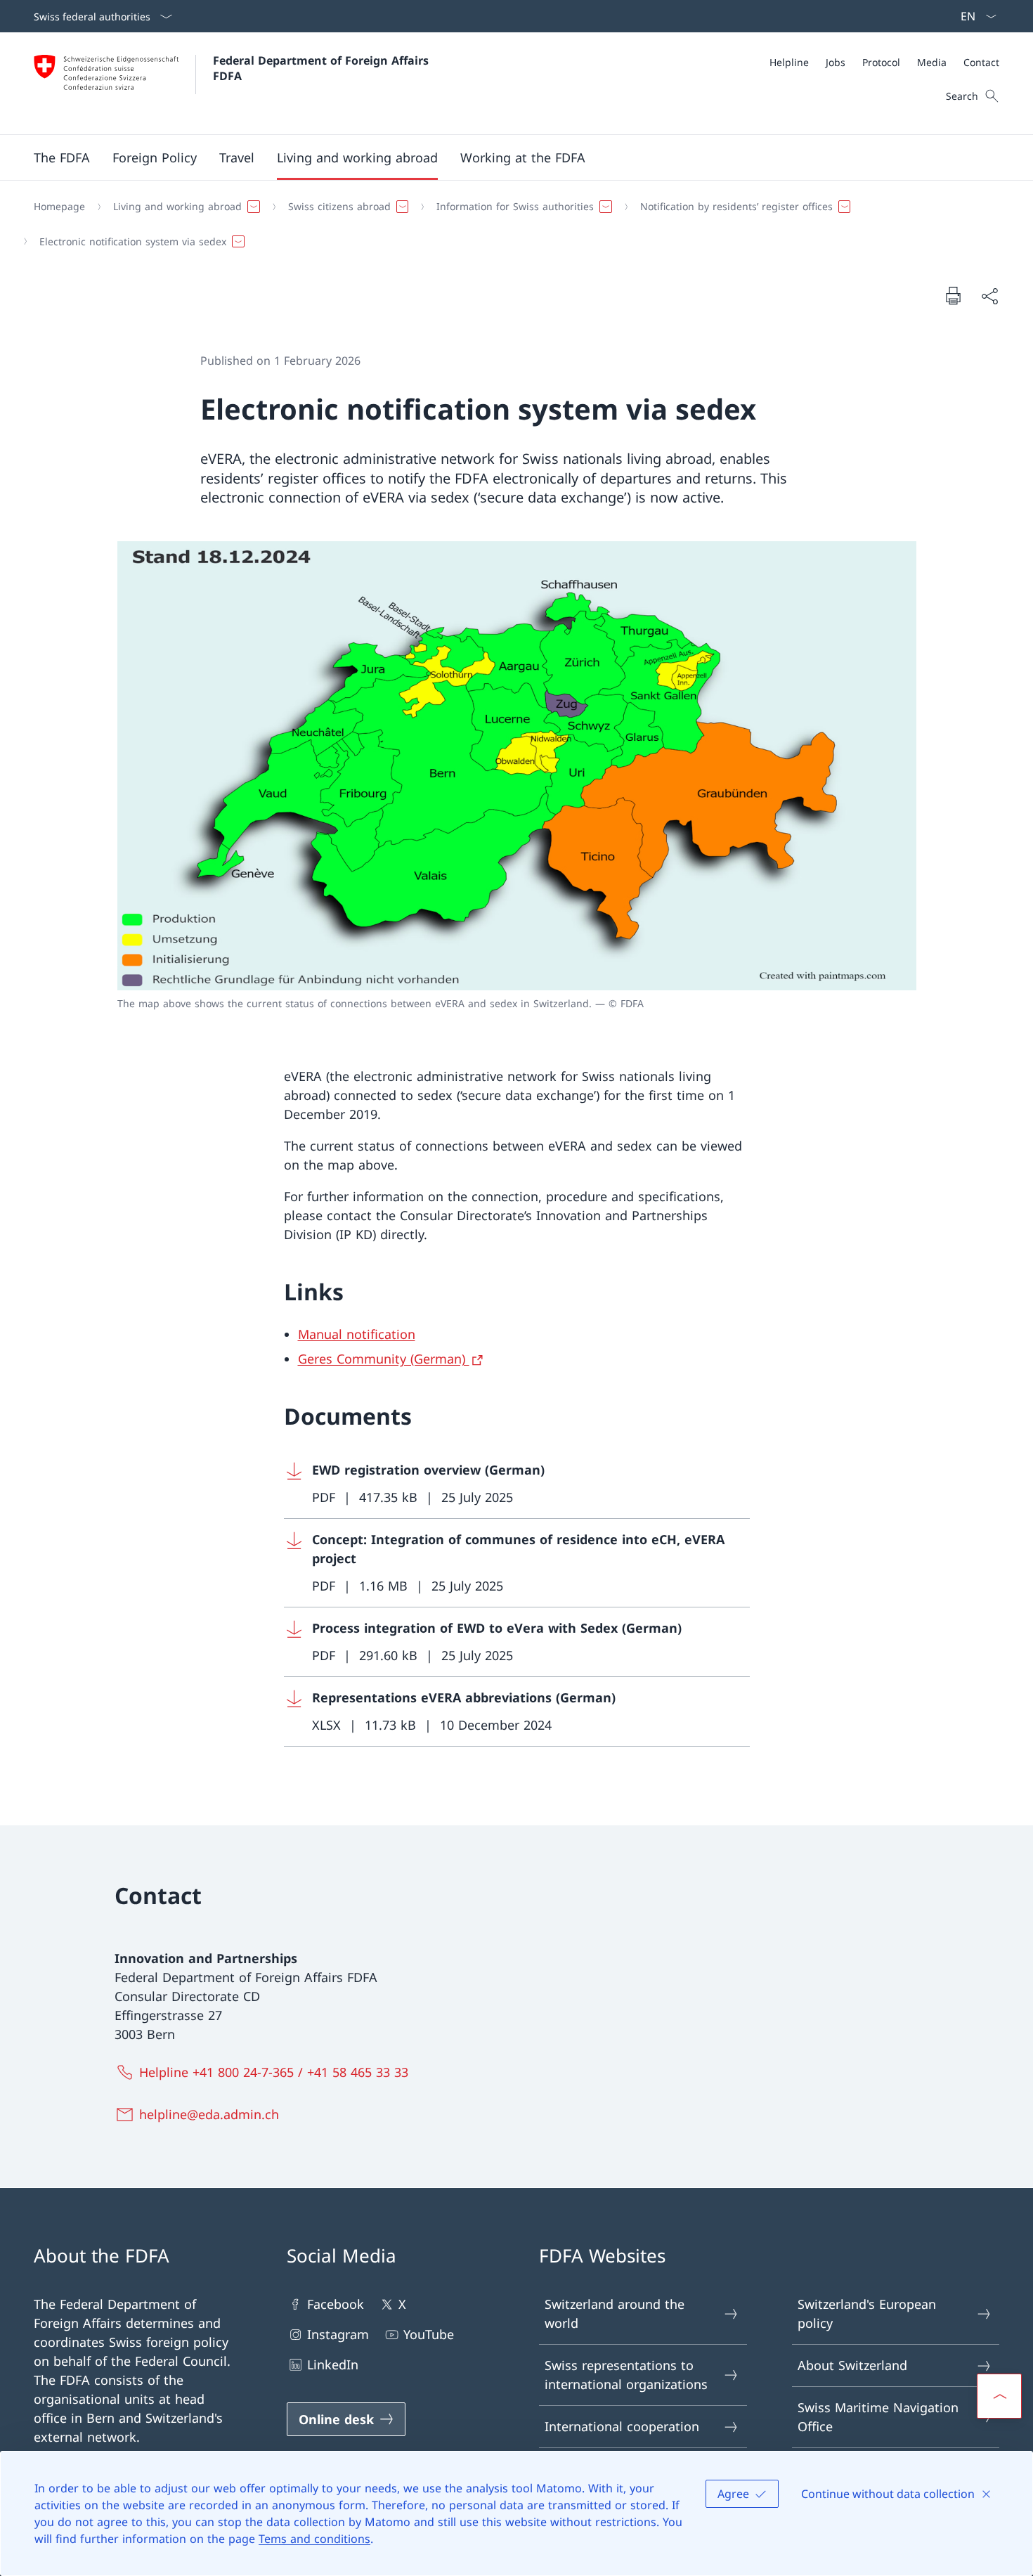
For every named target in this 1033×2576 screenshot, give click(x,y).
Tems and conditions (314, 2539)
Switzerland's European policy (867, 2313)
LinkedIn (333, 2364)
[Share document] (989, 296)
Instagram (338, 2334)
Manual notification (357, 1334)
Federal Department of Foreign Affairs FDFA (323, 68)
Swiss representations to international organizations (626, 2375)
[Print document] (953, 295)
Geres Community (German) (384, 1359)
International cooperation (622, 2426)
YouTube (429, 2334)
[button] (62, 157)
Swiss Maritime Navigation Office (878, 2417)
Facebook (336, 2304)
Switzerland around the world (615, 2313)
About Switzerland (852, 2365)
